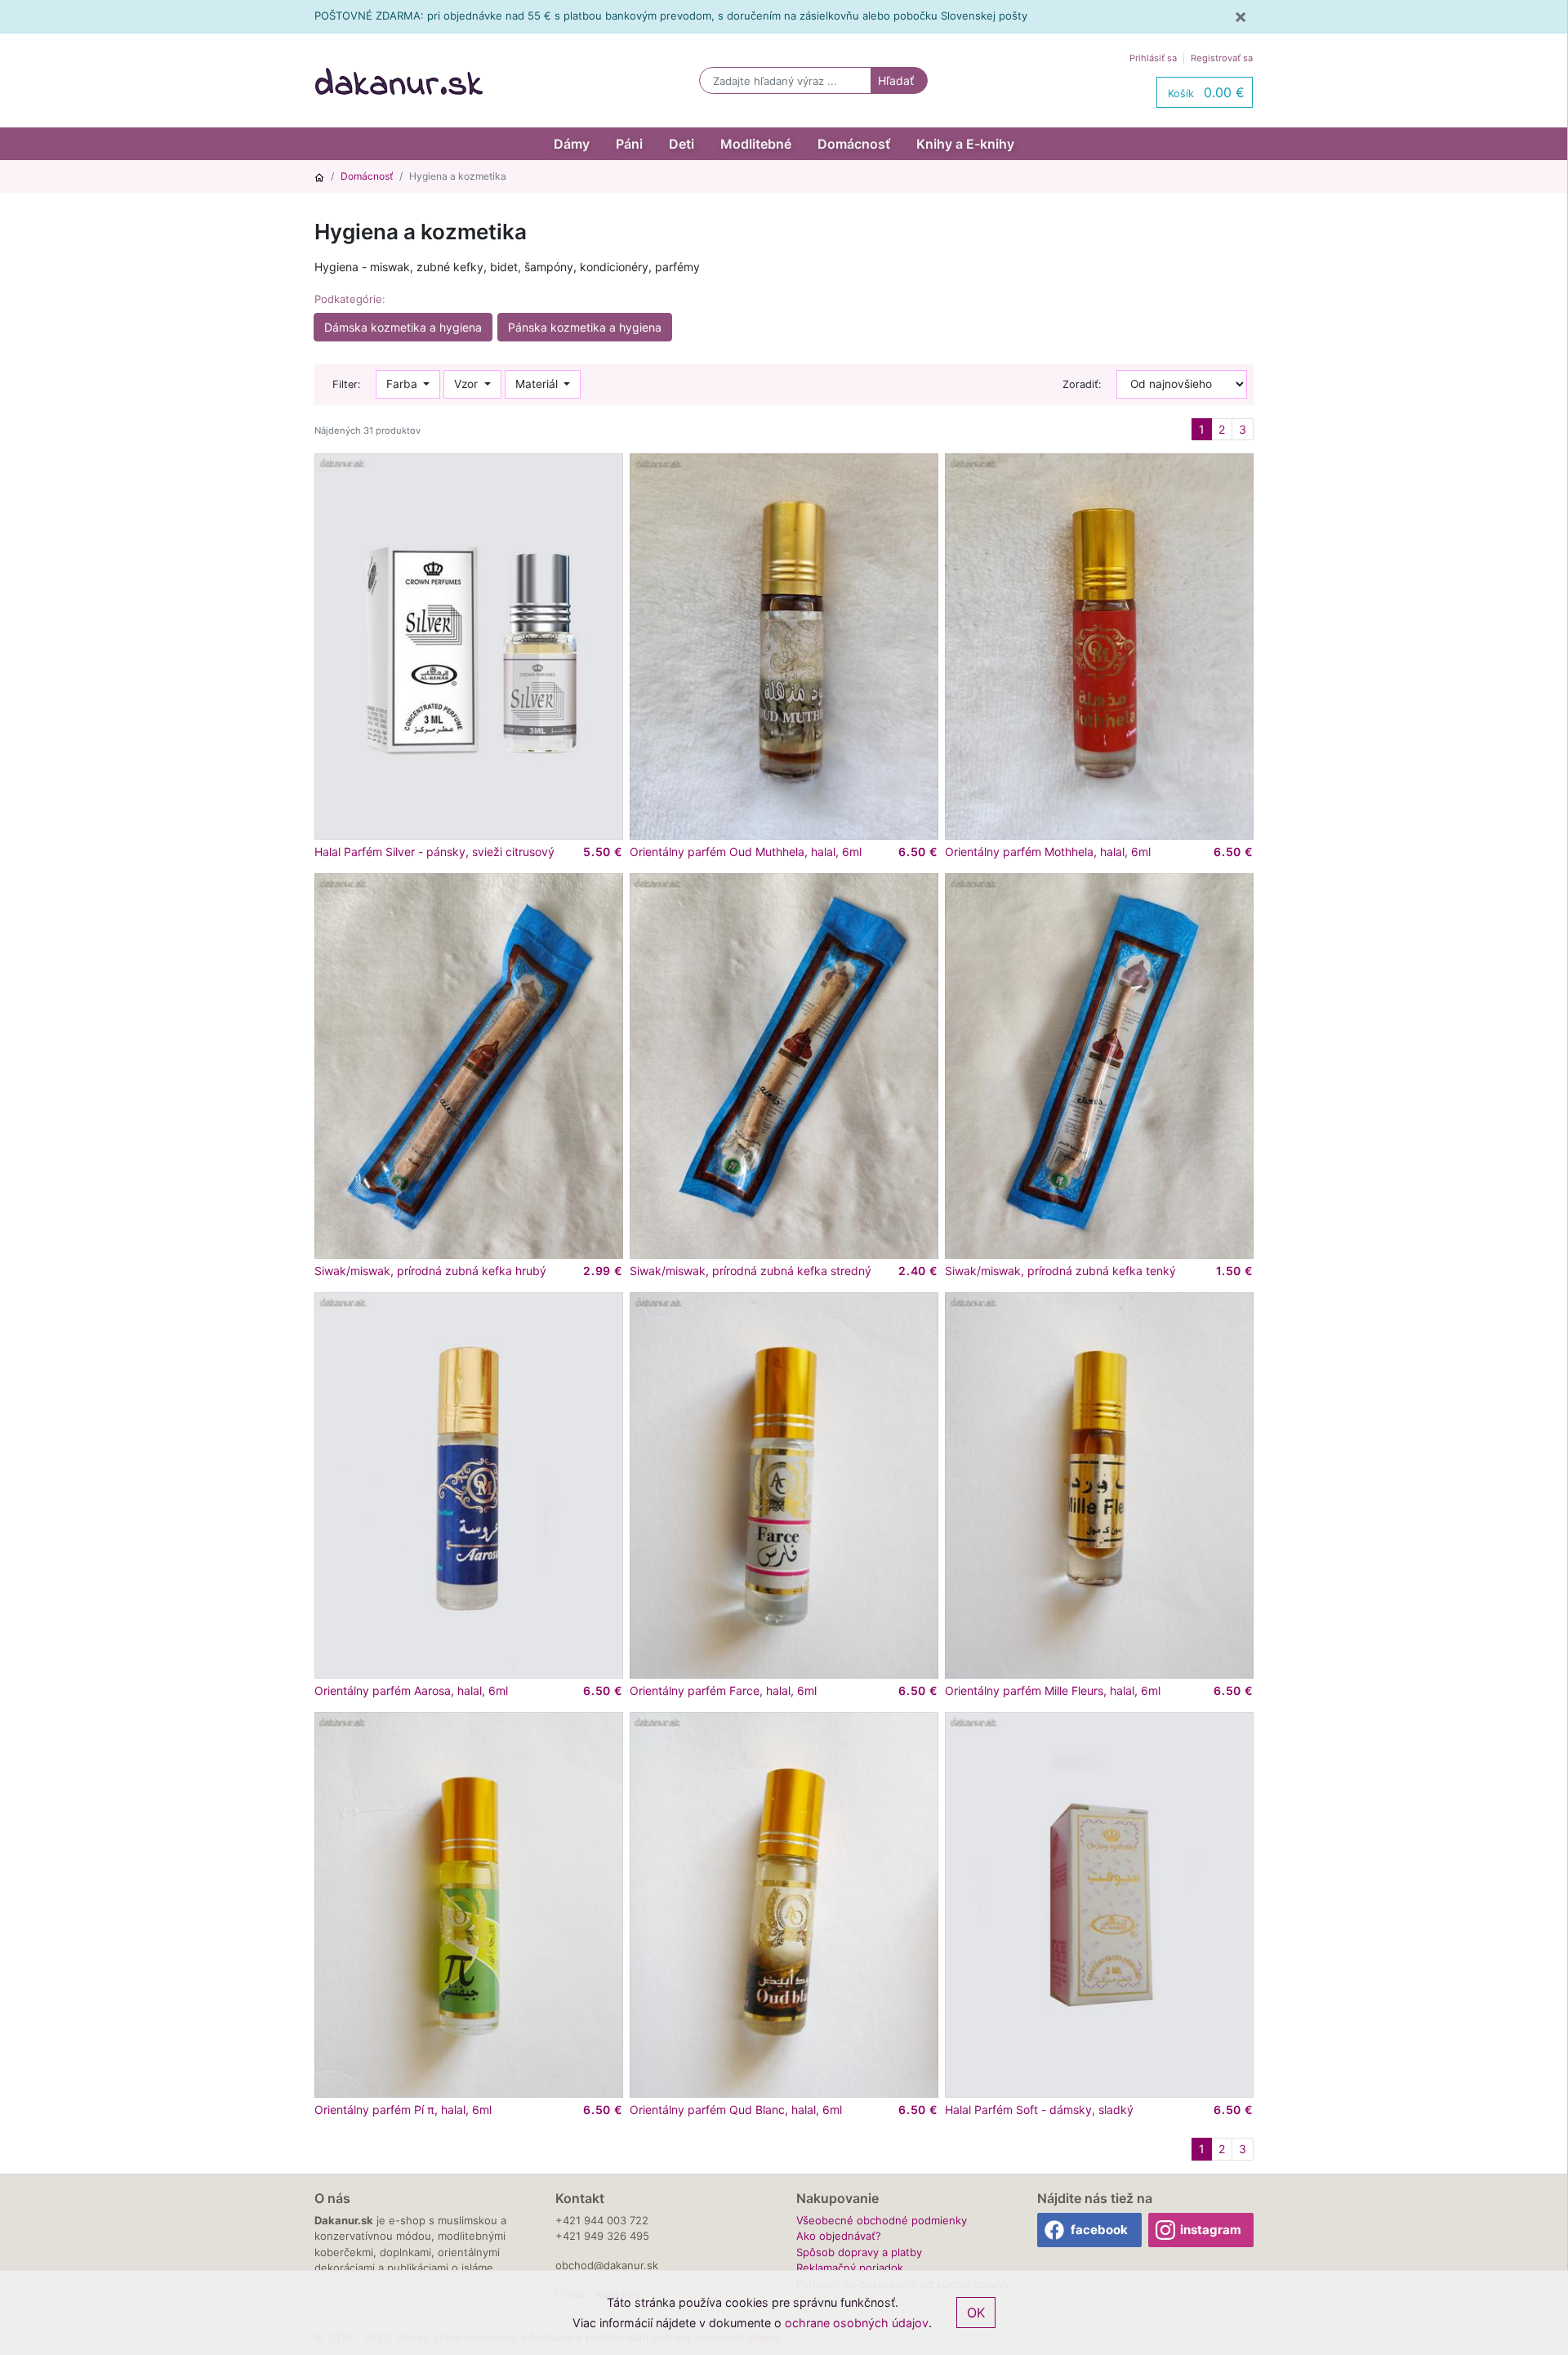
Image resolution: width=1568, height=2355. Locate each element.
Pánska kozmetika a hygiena (585, 327)
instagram (1211, 2230)
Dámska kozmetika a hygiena (403, 327)
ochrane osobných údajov (857, 2323)
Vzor (468, 384)
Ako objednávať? (839, 2236)
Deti (682, 144)
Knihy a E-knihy (965, 144)
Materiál (538, 384)
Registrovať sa (1222, 58)
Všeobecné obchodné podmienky (882, 2220)
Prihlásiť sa (1153, 58)
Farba (403, 384)
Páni (629, 144)
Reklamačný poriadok (850, 2268)
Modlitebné (756, 144)
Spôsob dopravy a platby (859, 2252)
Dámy (572, 144)
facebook (1099, 2230)
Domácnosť (854, 144)
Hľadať (896, 80)
